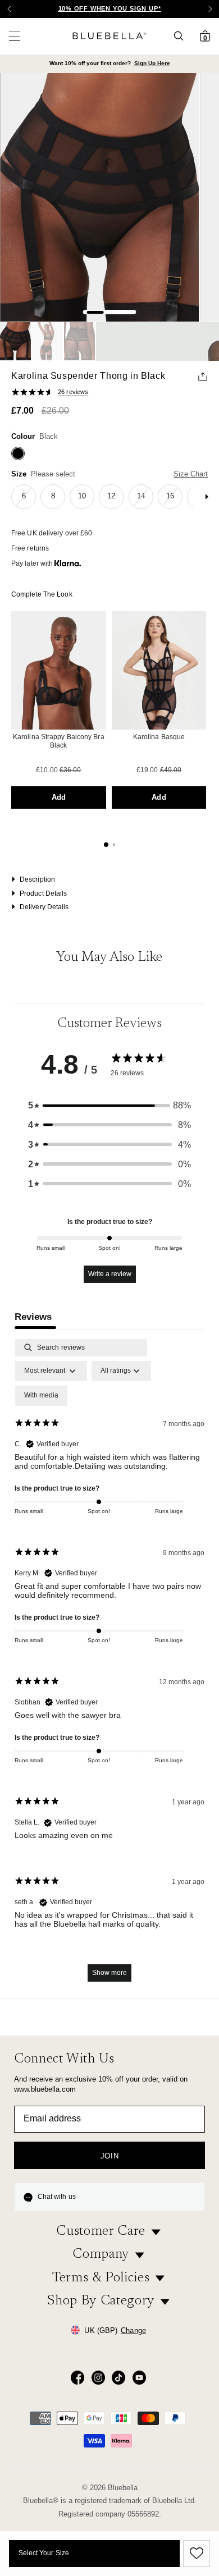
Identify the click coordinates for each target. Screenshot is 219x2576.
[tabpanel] (109, 1666)
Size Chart (191, 474)
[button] (210, 9)
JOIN (110, 2156)
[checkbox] (41, 1396)
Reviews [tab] (33, 1317)
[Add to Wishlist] (195, 2554)
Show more (109, 1973)
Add (59, 797)
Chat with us (57, 2197)
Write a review (110, 1274)
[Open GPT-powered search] (182, 36)
